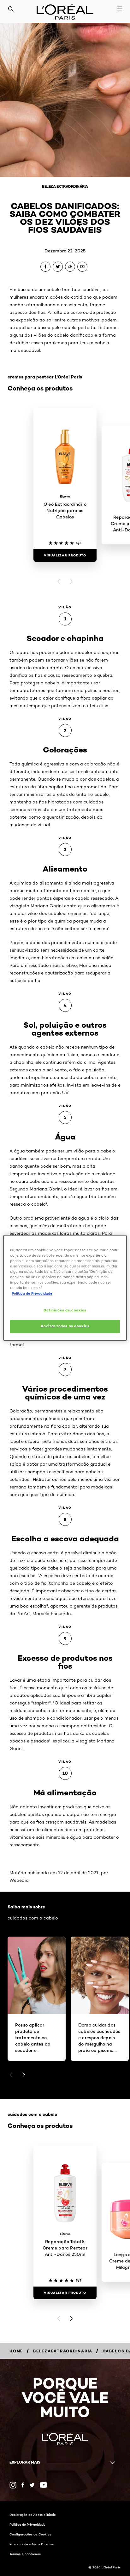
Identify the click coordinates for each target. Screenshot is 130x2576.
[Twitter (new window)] (32, 2485)
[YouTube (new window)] (44, 2485)
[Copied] (70, 267)
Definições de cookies (65, 1310)
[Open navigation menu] (120, 9)
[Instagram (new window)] (13, 2485)
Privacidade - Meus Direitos (32, 2544)
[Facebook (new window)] (23, 2485)
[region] (65, 1288)
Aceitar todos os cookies (65, 1326)
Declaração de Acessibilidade (33, 2515)
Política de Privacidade (27, 2524)
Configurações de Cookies (30, 2534)
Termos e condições (25, 2554)
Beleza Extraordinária (65, 186)
